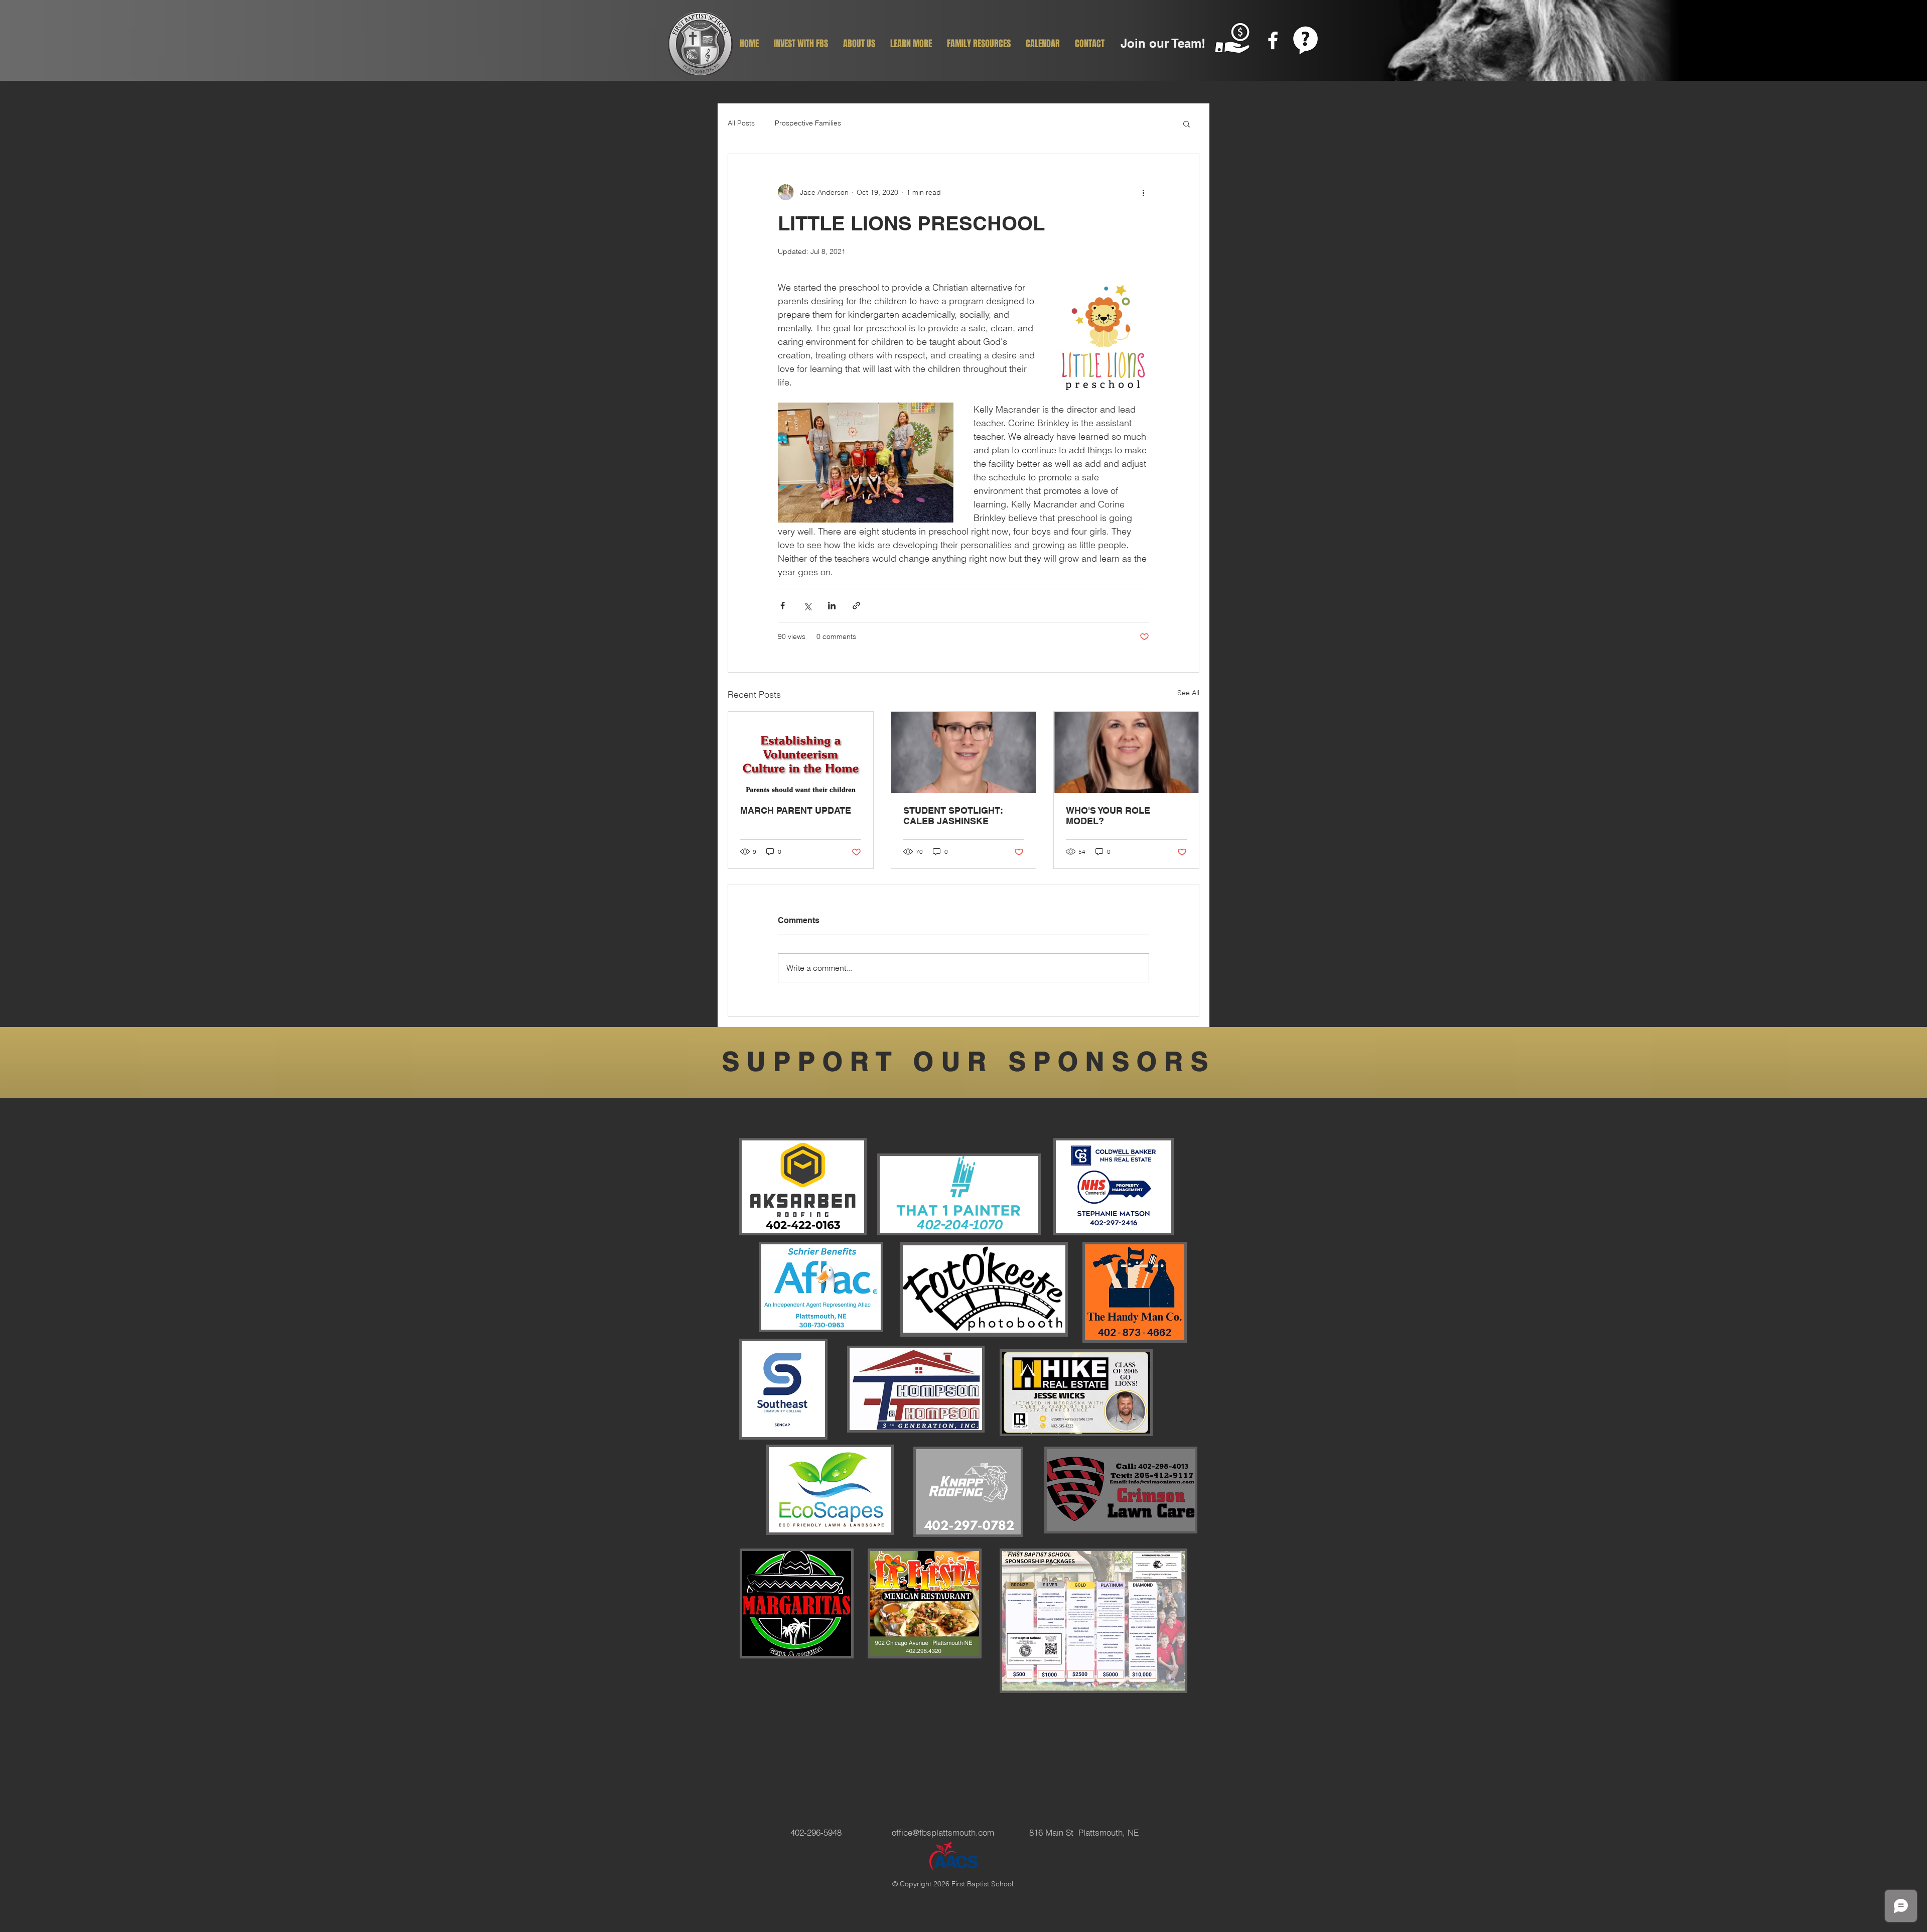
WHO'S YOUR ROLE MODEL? (1108, 816)
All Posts (741, 123)
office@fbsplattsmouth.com (943, 1832)
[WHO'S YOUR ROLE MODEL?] (1126, 752)
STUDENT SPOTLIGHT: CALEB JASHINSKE (953, 816)
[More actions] (1143, 192)
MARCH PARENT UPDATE (796, 810)
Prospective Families (808, 123)
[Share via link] (856, 606)
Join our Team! (1163, 43)
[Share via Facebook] (783, 606)
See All (1188, 693)
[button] (1187, 123)
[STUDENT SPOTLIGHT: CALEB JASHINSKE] (964, 752)
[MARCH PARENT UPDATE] (801, 752)
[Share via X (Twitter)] (807, 606)
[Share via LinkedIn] (832, 606)
